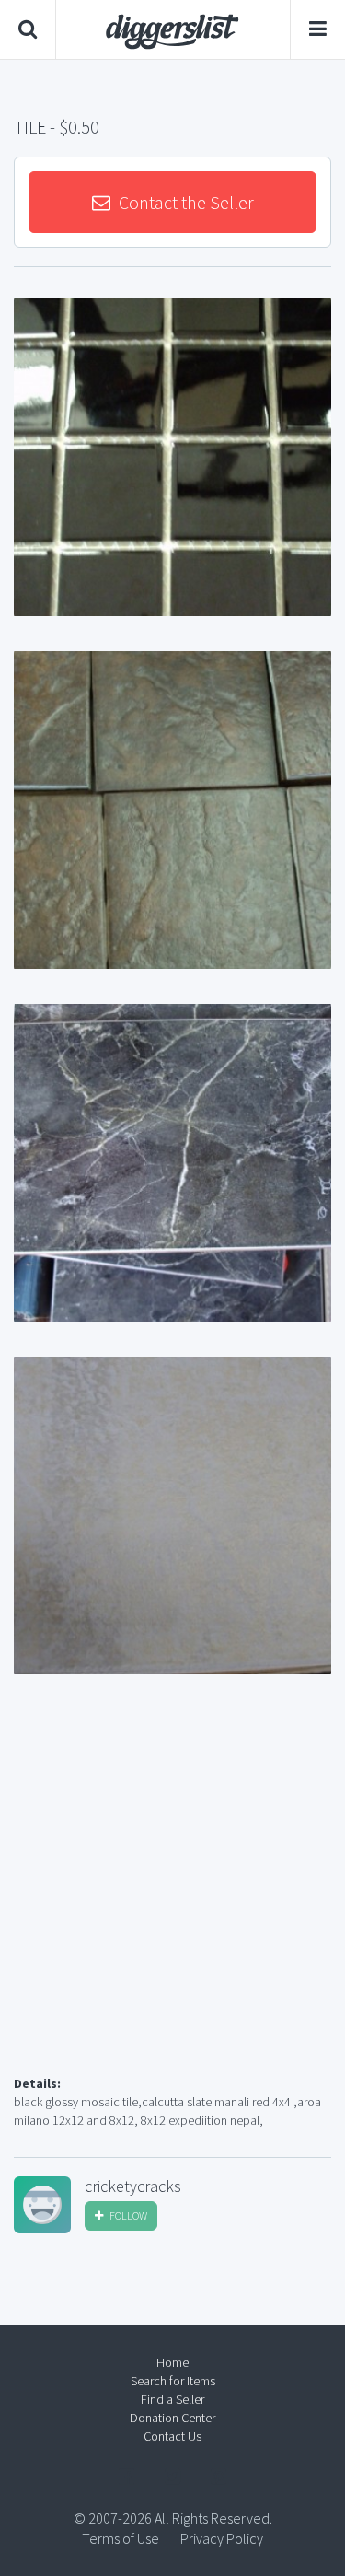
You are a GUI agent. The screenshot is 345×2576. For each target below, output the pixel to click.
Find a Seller (172, 2399)
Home (172, 2362)
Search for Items (173, 2381)
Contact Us (172, 2436)
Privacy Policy (222, 2538)
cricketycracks (133, 2186)
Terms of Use (121, 2538)
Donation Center (172, 2418)
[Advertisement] (172, 1897)
